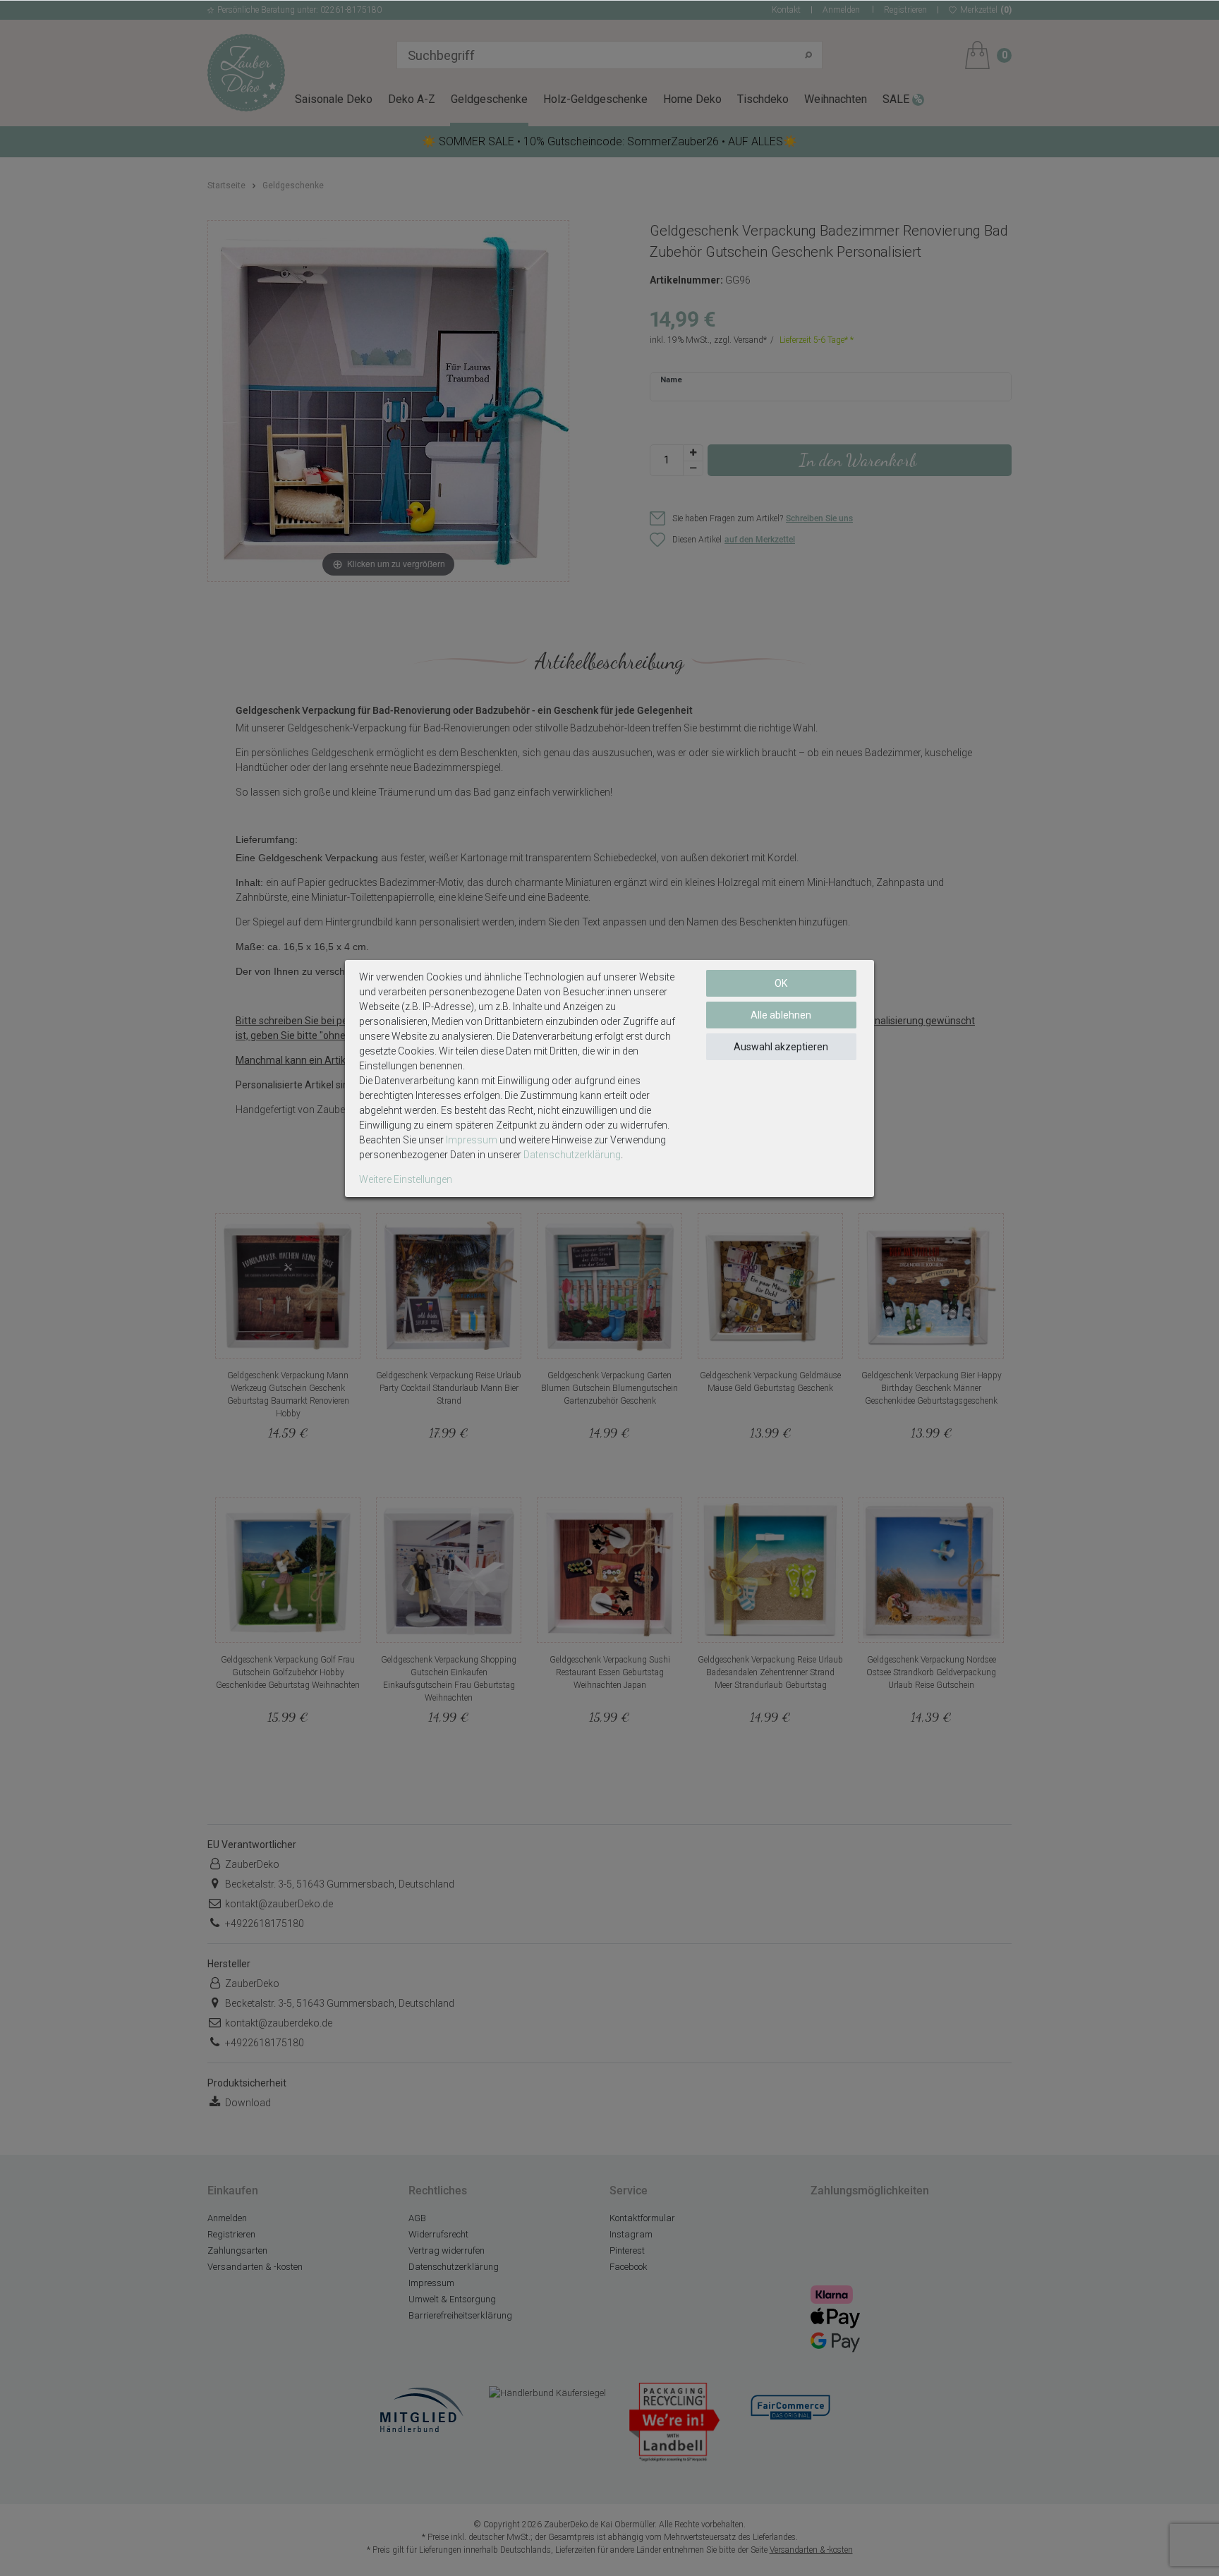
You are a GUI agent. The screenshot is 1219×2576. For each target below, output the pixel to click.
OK (781, 983)
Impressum (472, 1140)
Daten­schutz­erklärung (572, 1155)
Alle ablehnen (781, 1015)
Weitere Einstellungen (406, 1179)
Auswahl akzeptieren (781, 1047)
